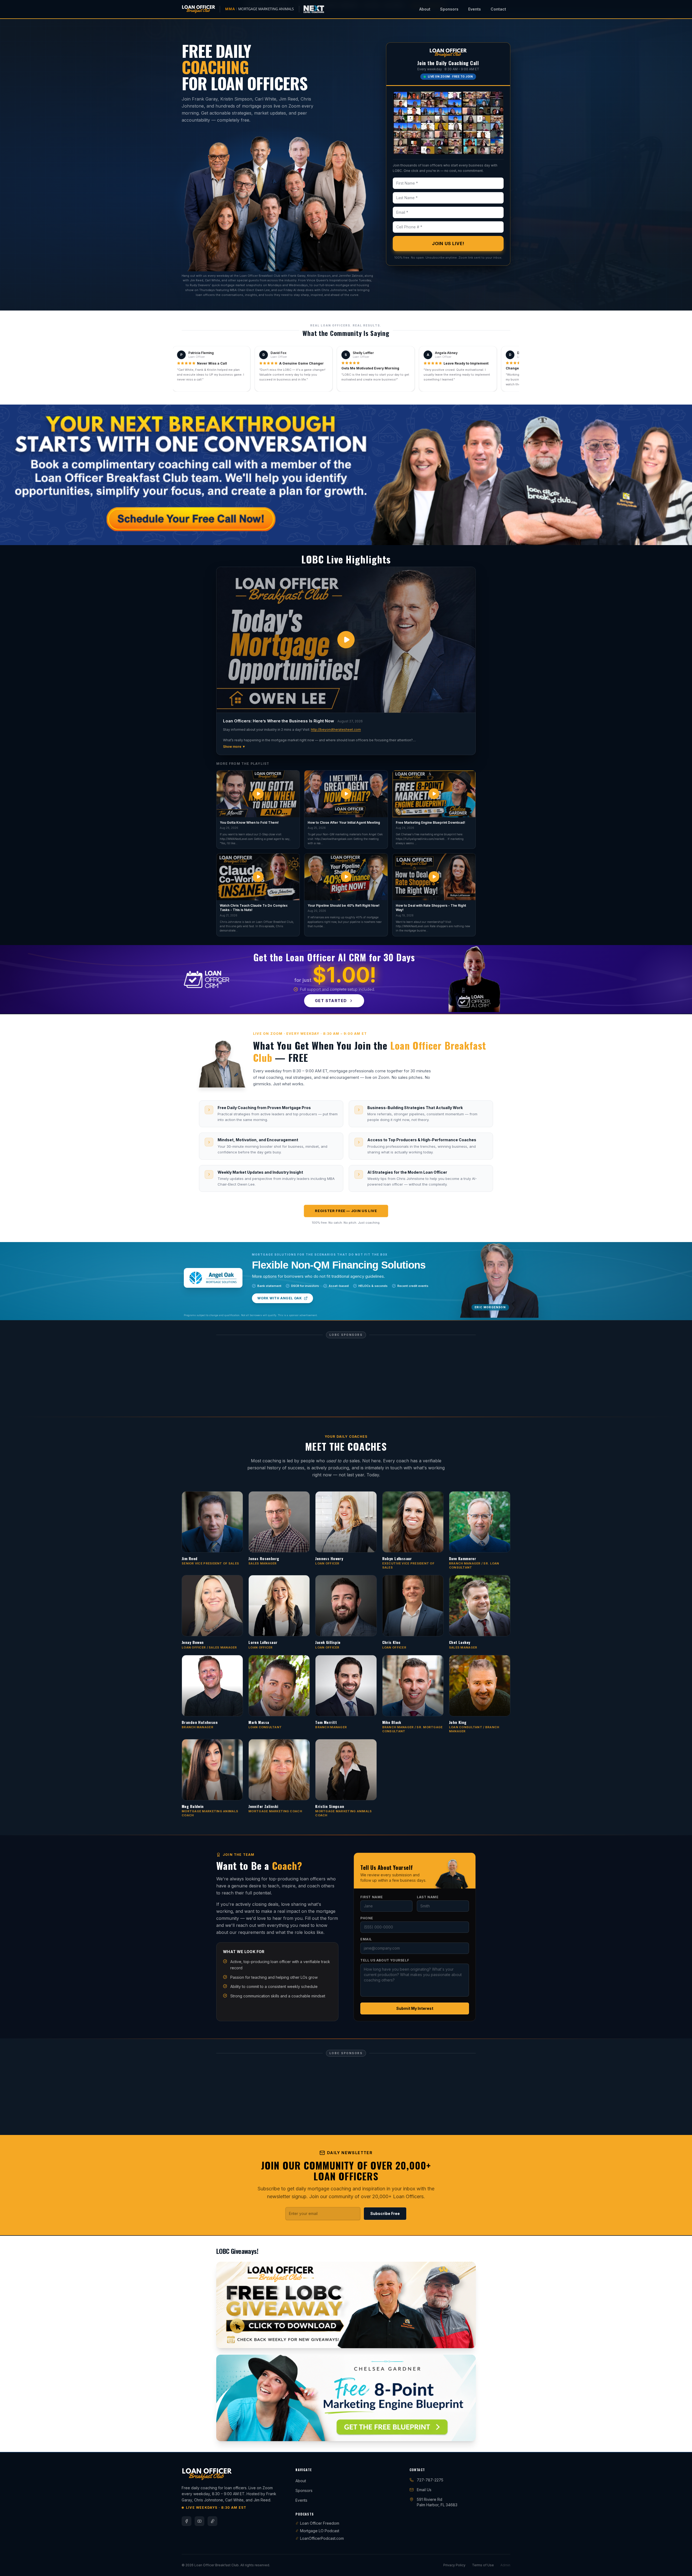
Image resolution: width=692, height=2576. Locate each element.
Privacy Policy (454, 2435)
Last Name (428, 1832)
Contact (498, 9)
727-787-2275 (430, 2350)
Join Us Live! (448, 243)
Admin (505, 2435)
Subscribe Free (385, 2084)
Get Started (331, 1001)
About (425, 9)
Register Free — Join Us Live (346, 1211)
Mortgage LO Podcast (320, 2401)
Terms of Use (483, 2435)
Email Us (424, 2360)
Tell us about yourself (385, 1895)
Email (366, 1874)
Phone (367, 1853)
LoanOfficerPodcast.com (322, 2409)
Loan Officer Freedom (320, 2393)
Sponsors (449, 9)
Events (475, 9)
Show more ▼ (234, 747)
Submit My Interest (415, 1943)
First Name (372, 1832)
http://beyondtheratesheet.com (336, 730)
